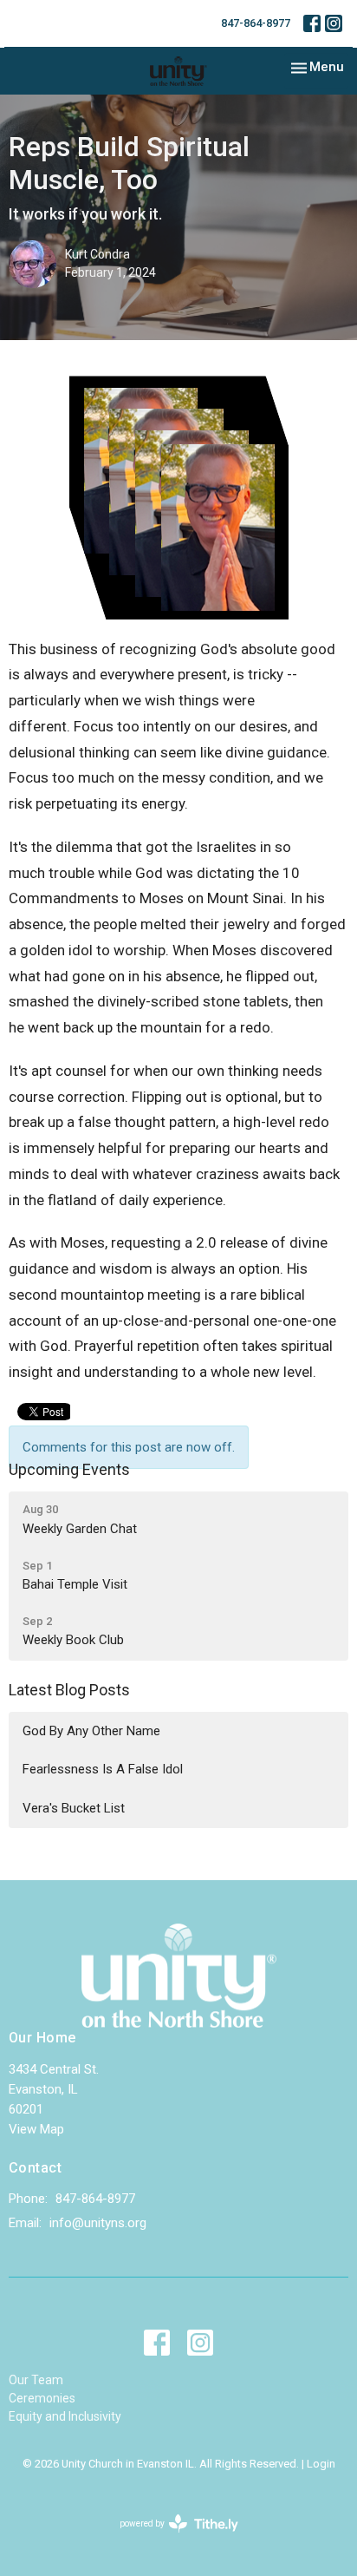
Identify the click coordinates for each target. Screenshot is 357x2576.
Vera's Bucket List (74, 1808)
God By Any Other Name (91, 1731)
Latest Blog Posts (69, 1690)
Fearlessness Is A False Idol (103, 1769)
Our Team (36, 2380)
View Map (36, 2129)
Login (321, 2464)
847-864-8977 (256, 23)
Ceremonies (42, 2398)
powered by (169, 2539)
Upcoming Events (69, 1469)
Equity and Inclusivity (65, 2416)
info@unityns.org (98, 2223)
